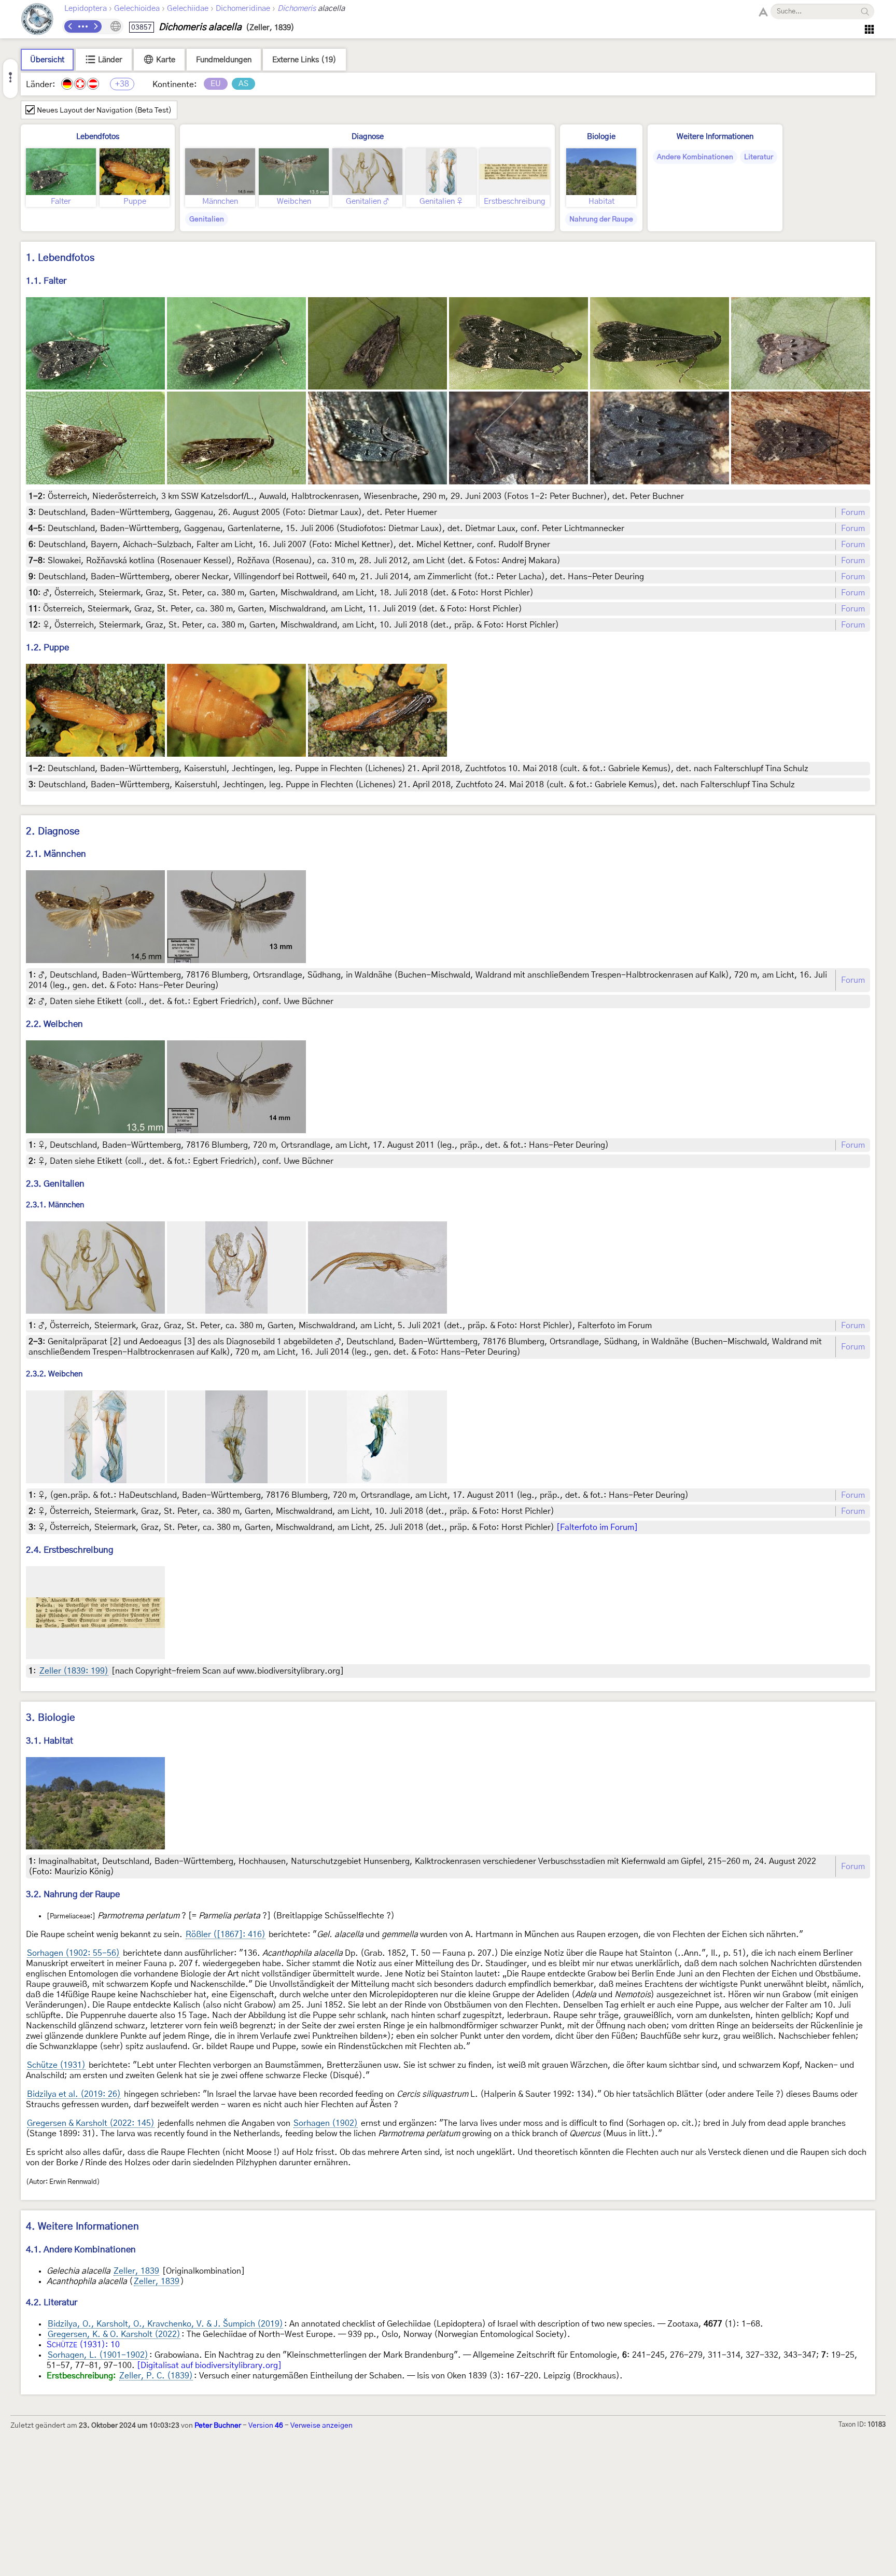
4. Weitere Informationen (82, 2227)
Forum (853, 512)
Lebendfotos (98, 137)
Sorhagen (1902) (326, 2123)
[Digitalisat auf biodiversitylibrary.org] (209, 2365)
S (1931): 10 (83, 2345)
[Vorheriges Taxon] (71, 26)
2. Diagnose (53, 832)
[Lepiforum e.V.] (37, 20)
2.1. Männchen (56, 854)
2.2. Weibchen (54, 1024)
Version (266, 2426)
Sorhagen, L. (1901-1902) (98, 2355)
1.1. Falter (46, 281)
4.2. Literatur (52, 2302)
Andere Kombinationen (695, 157)
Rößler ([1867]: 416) (226, 1934)
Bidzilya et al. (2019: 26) (74, 2094)
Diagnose (368, 137)
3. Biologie (51, 1718)
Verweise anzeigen (321, 2426)
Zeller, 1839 (136, 2271)
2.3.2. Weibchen (54, 1375)
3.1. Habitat (50, 1741)
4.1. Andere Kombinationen (81, 2250)
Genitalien (207, 219)
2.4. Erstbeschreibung (70, 1550)
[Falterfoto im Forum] (597, 1527)
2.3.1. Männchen (55, 1205)
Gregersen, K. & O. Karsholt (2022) (114, 2334)
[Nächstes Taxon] (95, 26)
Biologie (601, 137)
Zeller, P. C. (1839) (156, 2376)
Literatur (759, 157)
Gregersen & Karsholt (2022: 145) (91, 2123)
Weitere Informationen (715, 137)
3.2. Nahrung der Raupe (73, 1894)
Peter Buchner (218, 2426)
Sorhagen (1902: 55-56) (73, 1953)
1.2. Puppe (47, 648)
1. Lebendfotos (60, 258)
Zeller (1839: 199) (74, 1671)
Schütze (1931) (56, 2065)
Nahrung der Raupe (601, 219)
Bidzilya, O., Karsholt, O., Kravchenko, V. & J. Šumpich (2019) (165, 2324)
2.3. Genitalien (55, 1184)
